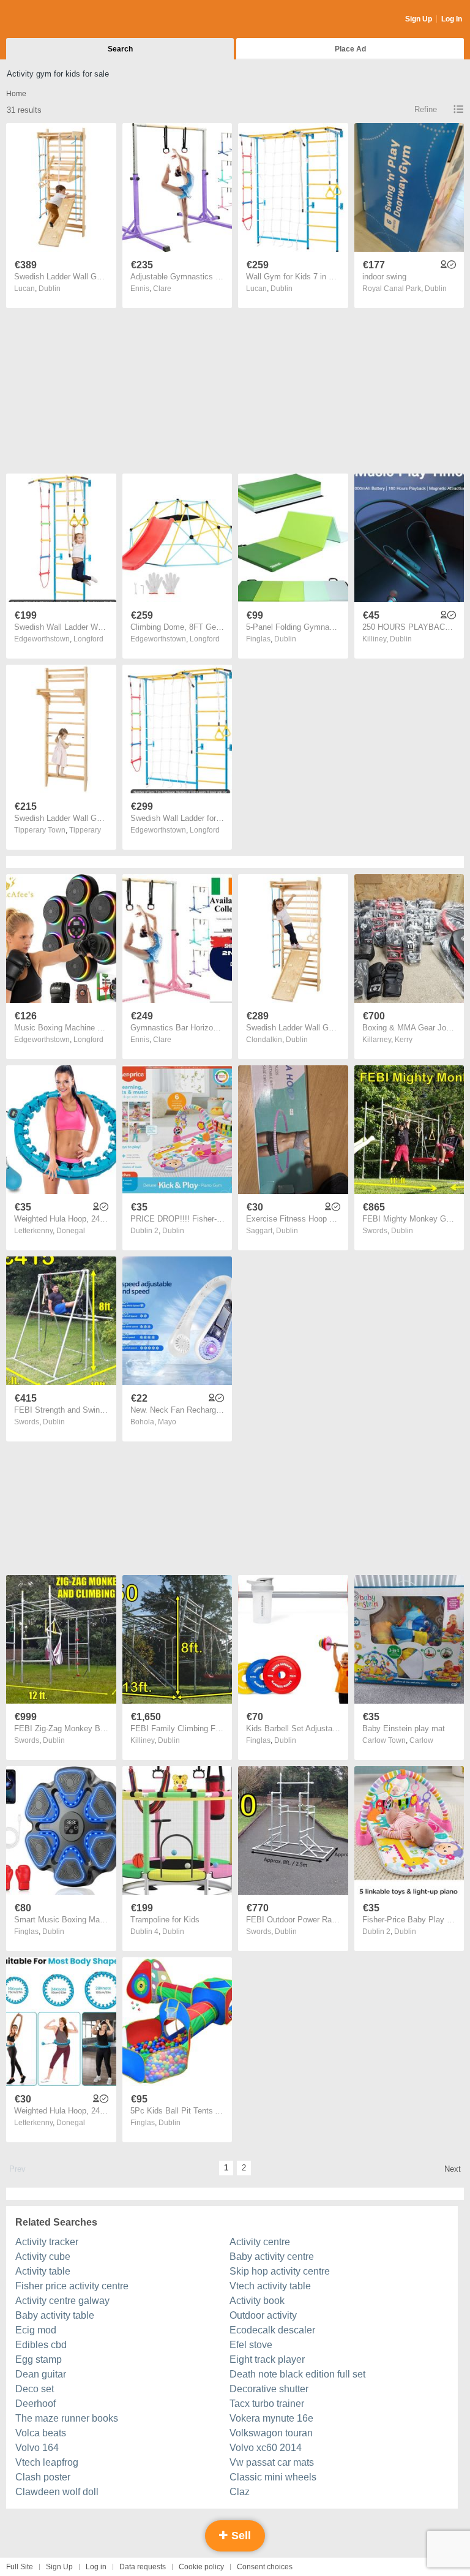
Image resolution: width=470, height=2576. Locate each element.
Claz (240, 2492)
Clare (162, 289)
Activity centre (260, 2242)
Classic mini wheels (273, 2477)
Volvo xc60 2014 (266, 2448)
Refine (426, 109)
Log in (96, 2567)
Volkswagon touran (271, 2433)
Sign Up (419, 19)
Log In (452, 19)
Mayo (167, 1422)
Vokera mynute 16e (271, 2418)
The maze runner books (67, 2418)
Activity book (257, 2301)
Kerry (404, 1040)
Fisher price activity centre (72, 2286)
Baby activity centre (272, 2257)
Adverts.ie (54, 20)
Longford (88, 639)
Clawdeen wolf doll (57, 2492)
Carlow (421, 1740)
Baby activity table (55, 2315)
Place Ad (350, 49)
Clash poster (43, 2477)
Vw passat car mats (272, 2462)
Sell (240, 2536)
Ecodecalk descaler (272, 2330)
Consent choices (265, 2567)
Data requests (143, 2567)
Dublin (50, 289)
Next (453, 2169)
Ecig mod (36, 2330)
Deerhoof (35, 2404)
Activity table (43, 2271)
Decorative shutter (269, 2389)
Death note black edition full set (297, 2374)
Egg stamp (39, 2359)
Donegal (71, 1231)
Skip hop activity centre (280, 2271)
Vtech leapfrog (47, 2462)
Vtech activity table (270, 2286)
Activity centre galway (62, 2301)
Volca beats (41, 2433)
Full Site (20, 2567)
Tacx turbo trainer (267, 2404)
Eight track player (267, 2359)
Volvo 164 (37, 2448)
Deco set (35, 2389)
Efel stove (251, 2345)
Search (120, 49)
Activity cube (43, 2257)
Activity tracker (47, 2242)
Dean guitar (41, 2374)
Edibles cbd (41, 2345)
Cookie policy (201, 2567)
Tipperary (85, 830)
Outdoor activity (263, 2315)
